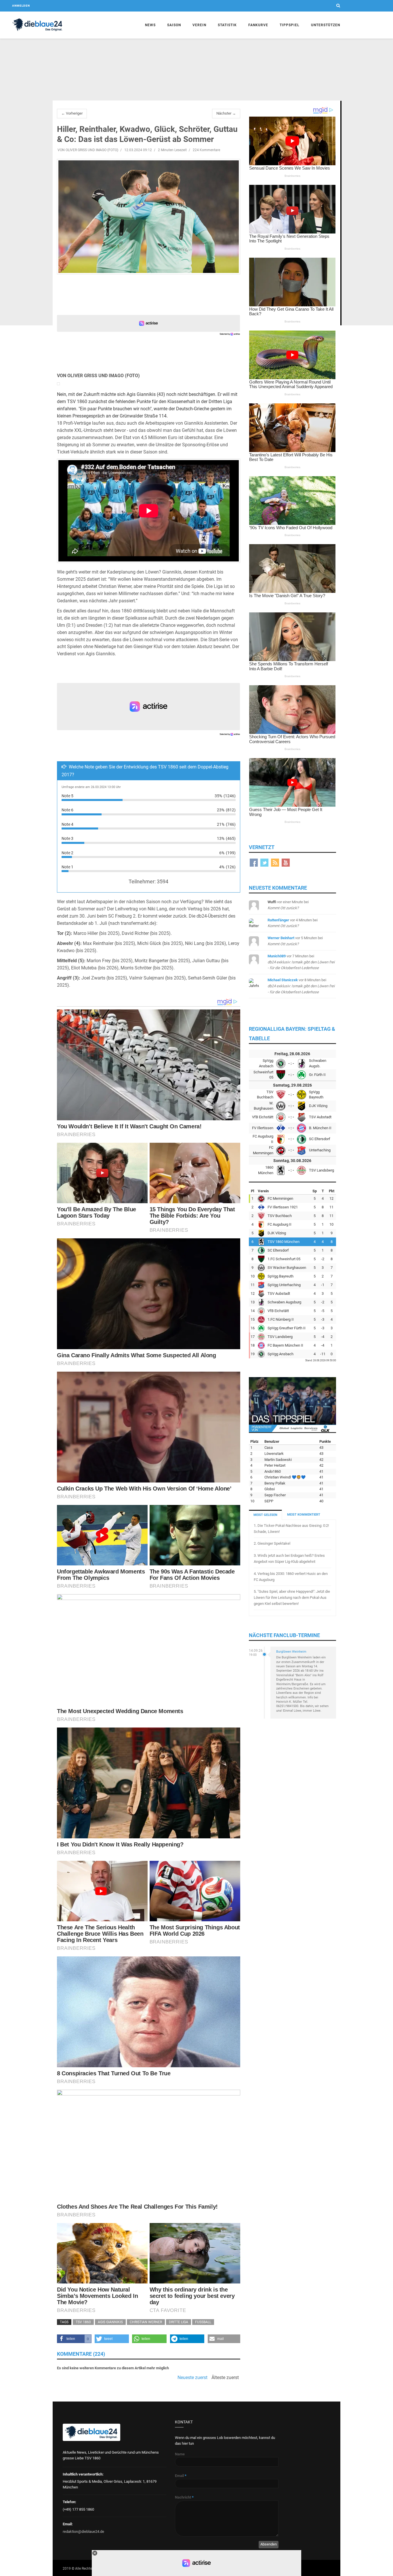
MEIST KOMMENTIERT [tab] (304, 1515)
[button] (74, 2339)
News (150, 25)
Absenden (269, 2544)
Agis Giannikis (110, 2322)
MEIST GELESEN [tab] (265, 1515)
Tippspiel (290, 25)
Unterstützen (326, 25)
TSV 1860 (83, 2322)
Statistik (227, 25)
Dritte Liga (179, 2322)
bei (301, 962)
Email (181, 2476)
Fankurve (258, 25)
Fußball (203, 2322)
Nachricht (184, 2497)
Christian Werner (146, 2322)
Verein (199, 25)
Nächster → (226, 113)
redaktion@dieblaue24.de (83, 2532)
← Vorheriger (72, 113)
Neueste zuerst (192, 2378)
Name (180, 2454)
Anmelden (21, 6)
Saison (174, 25)
